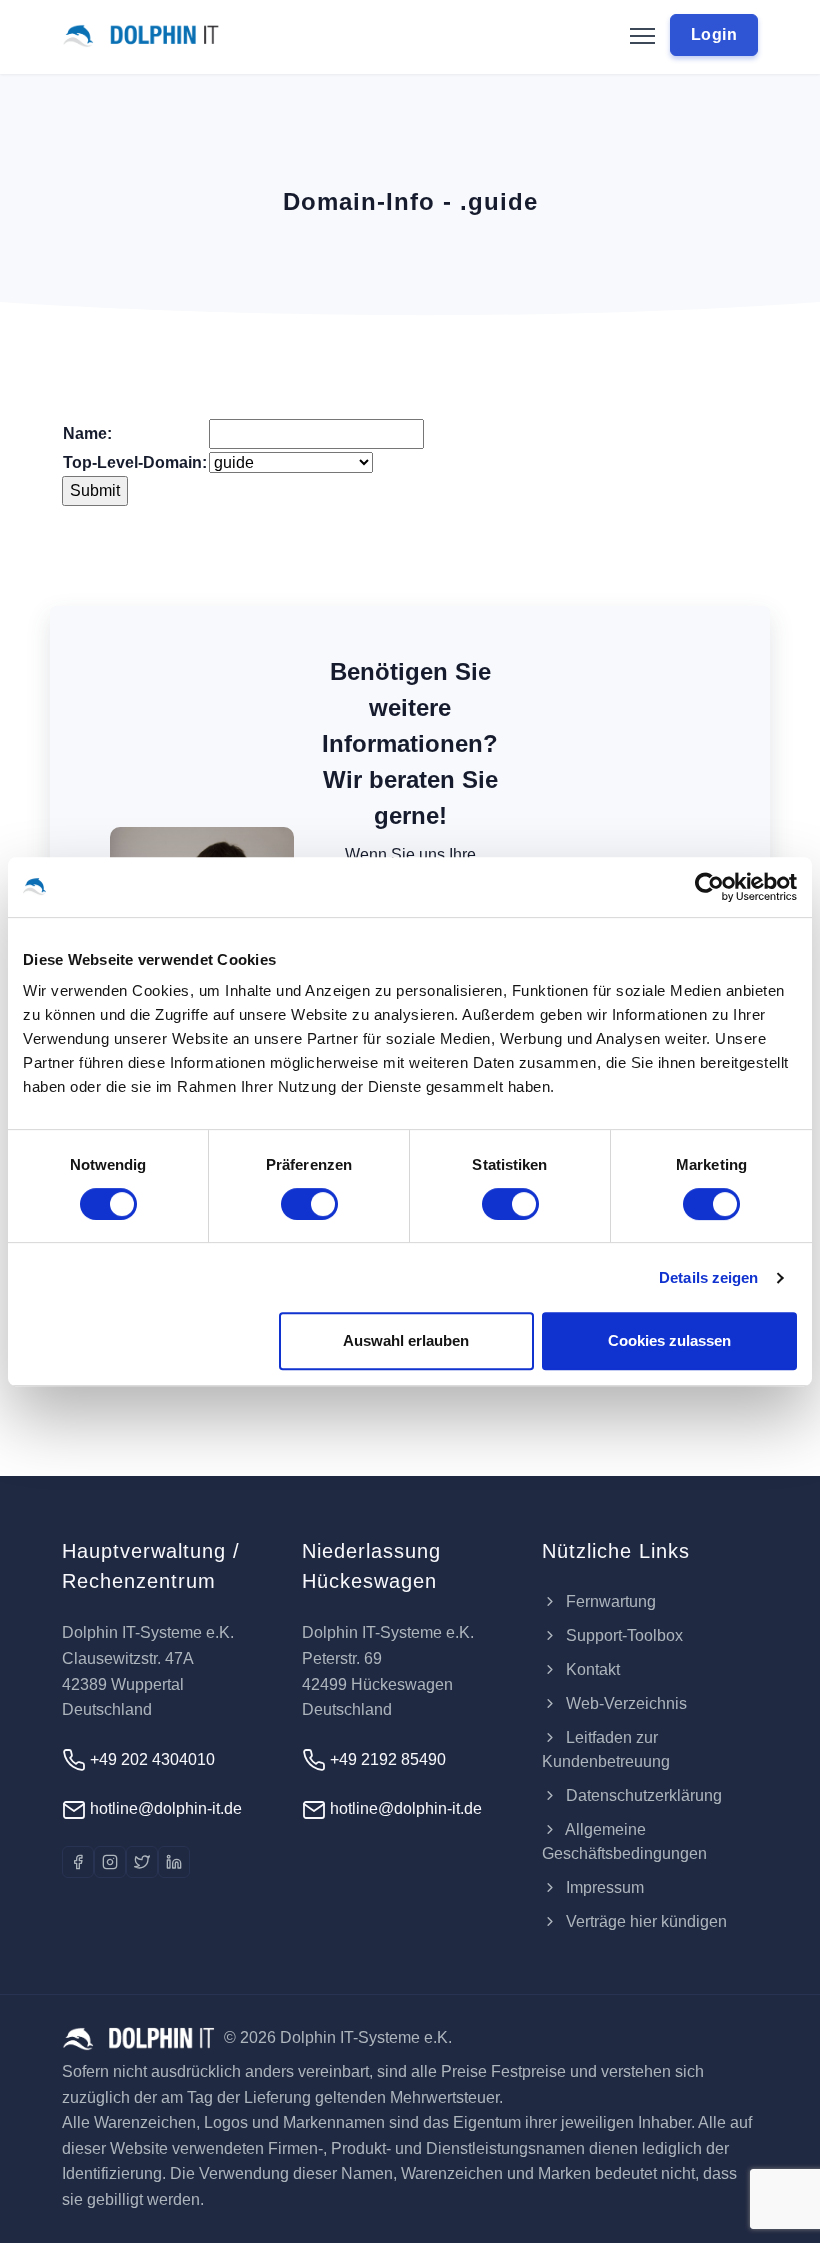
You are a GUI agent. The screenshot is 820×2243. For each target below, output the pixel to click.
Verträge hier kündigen (644, 1921)
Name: (87, 433)
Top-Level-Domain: (135, 462)
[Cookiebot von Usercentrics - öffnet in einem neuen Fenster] (709, 887)
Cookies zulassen (669, 1340)
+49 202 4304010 (150, 1759)
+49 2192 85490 (386, 1759)
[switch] (309, 1204)
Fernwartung (609, 1601)
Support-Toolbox (622, 1635)
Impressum (603, 1887)
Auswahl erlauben (406, 1340)
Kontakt (591, 1669)
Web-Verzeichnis (624, 1703)
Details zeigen (708, 1277)
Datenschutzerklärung (642, 1795)
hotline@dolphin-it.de (164, 1808)
